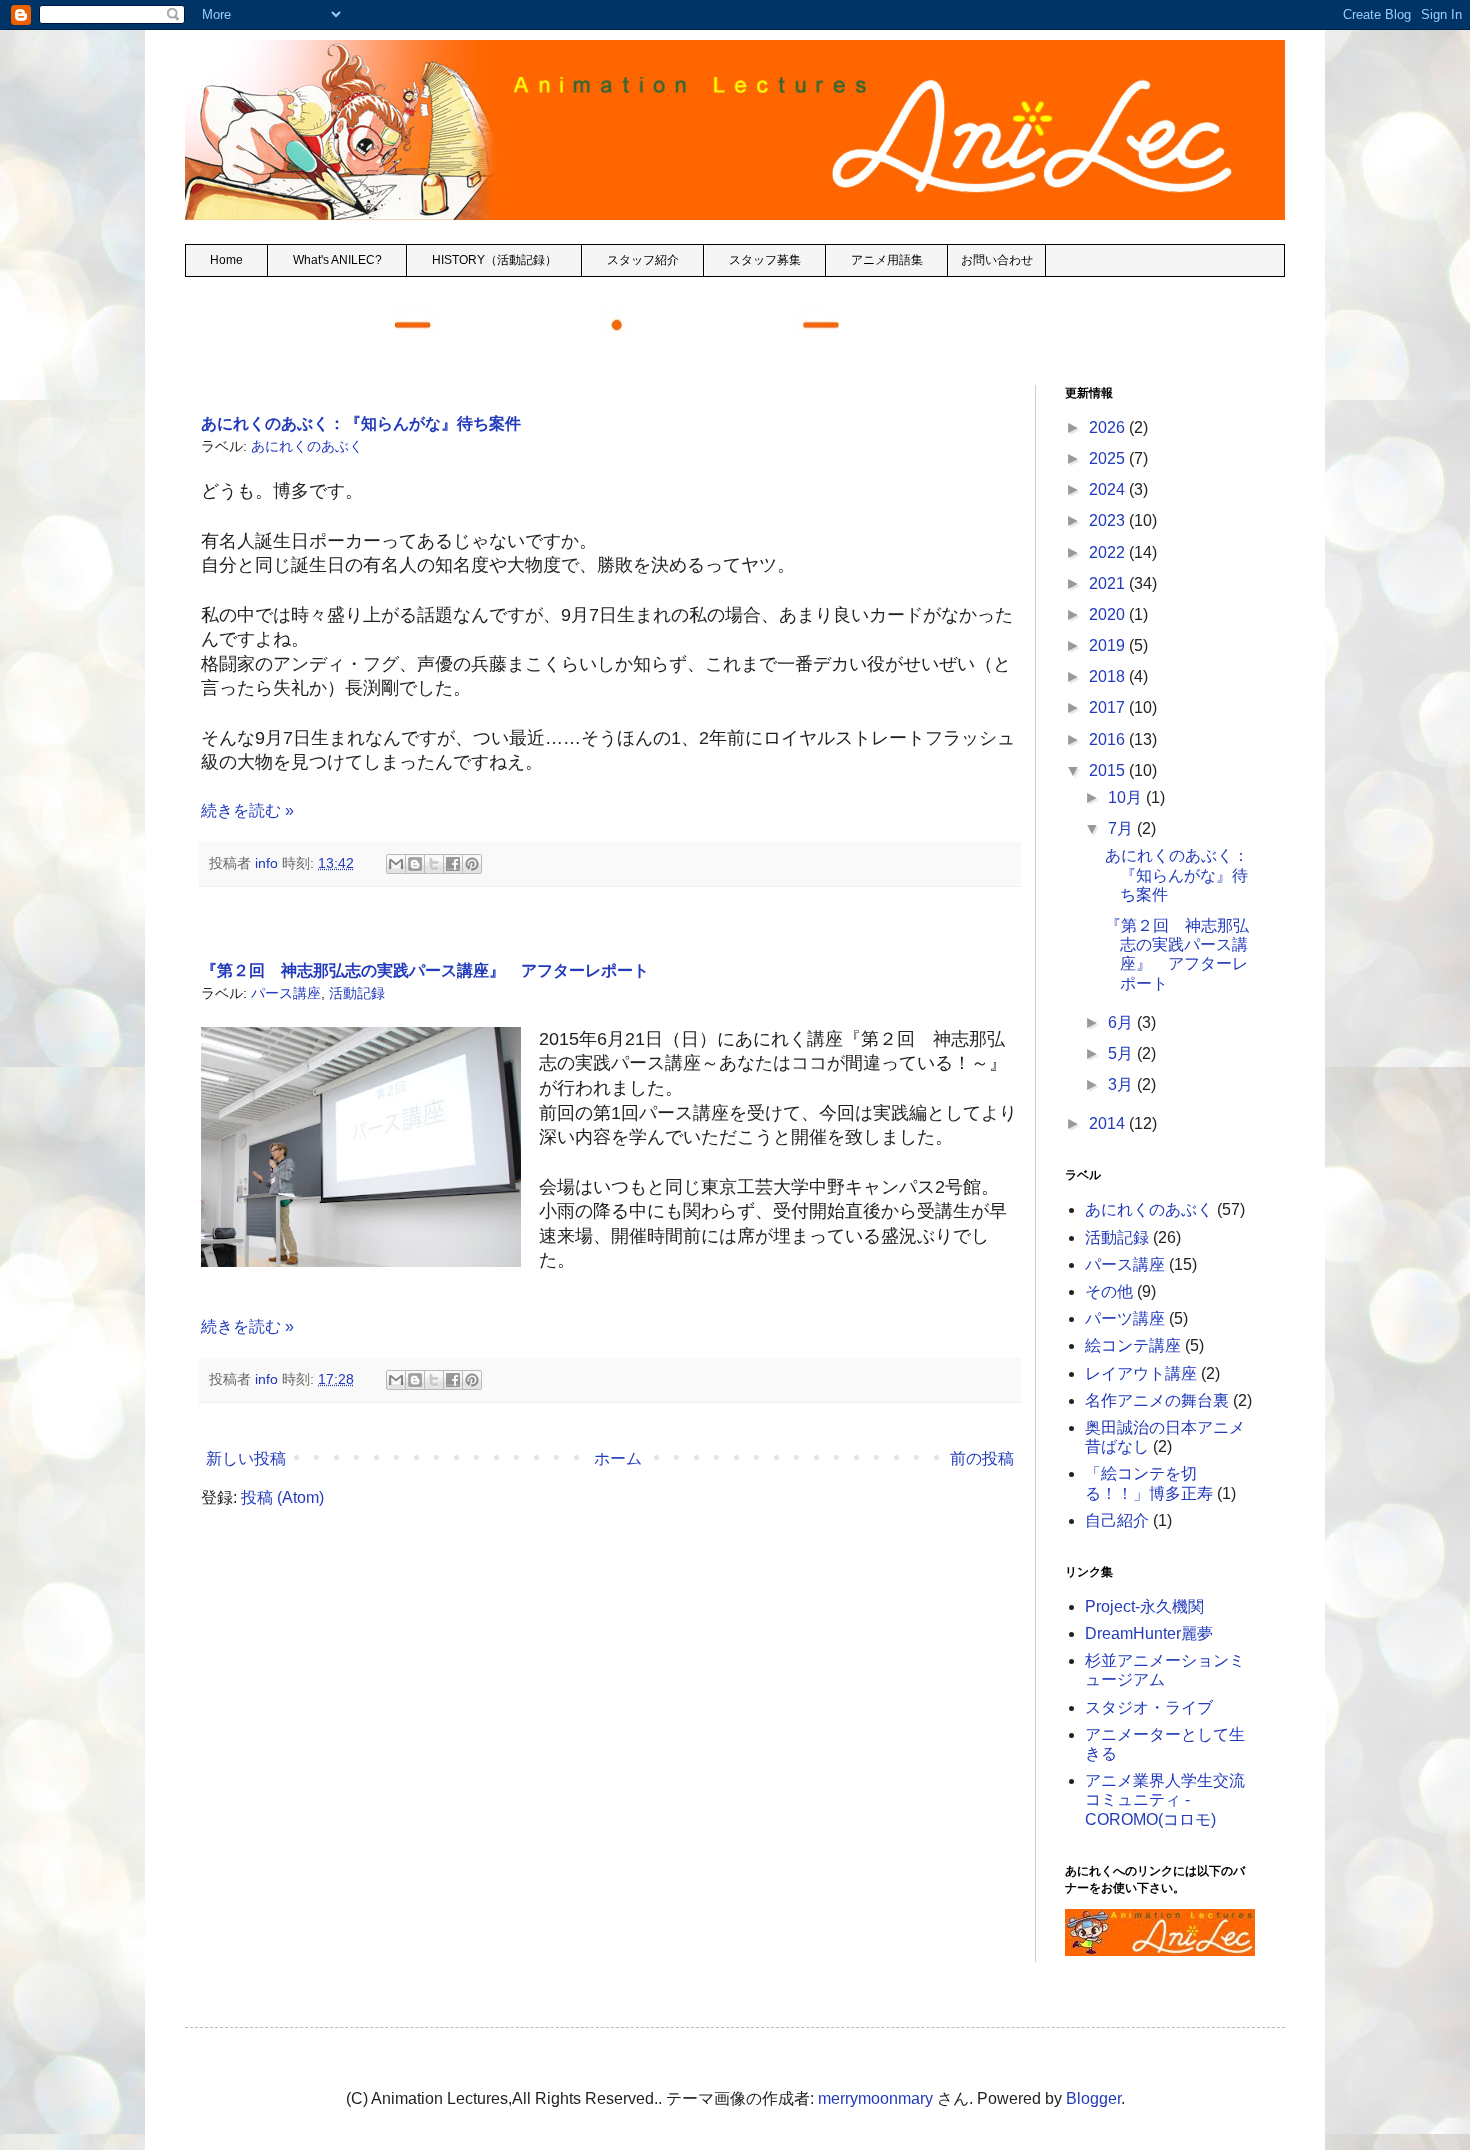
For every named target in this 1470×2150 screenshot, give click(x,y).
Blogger (1093, 2098)
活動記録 (357, 993)
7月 (1122, 828)
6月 (1122, 1022)
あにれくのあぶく (307, 446)
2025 (1109, 458)
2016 (1109, 739)
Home (226, 260)
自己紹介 (1117, 1520)
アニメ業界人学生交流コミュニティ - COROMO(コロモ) (1165, 1799)
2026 (1109, 427)
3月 (1122, 1084)
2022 (1109, 552)
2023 (1109, 520)
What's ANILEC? (337, 260)
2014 (1109, 1123)
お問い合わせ (997, 260)
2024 (1109, 489)
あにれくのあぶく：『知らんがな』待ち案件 (361, 423)
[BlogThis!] (415, 864)
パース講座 (286, 993)
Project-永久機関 (1144, 1606)
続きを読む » (247, 810)
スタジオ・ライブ (1149, 1707)
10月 (1127, 797)
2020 (1109, 614)
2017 (1109, 707)
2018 (1109, 676)
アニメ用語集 (887, 260)
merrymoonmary (875, 2098)
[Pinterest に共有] (472, 864)
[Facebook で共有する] (453, 864)
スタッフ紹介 (643, 260)
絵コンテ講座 (1133, 1345)
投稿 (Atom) (282, 1497)
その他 (1109, 1291)
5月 (1122, 1053)
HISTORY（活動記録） (494, 260)
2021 (1109, 583)
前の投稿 (982, 1458)
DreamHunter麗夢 (1149, 1633)
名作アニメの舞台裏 (1157, 1400)
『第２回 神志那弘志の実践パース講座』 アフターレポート (425, 970)
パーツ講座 (1125, 1318)
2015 (1109, 770)
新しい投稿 (246, 1458)
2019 (1109, 645)
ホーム (618, 1458)
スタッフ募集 (765, 260)
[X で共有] (434, 864)
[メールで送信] (396, 864)
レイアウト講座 (1141, 1373)
